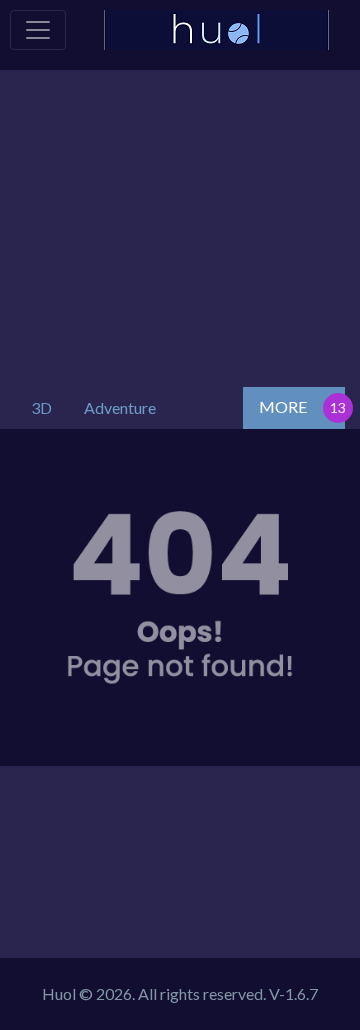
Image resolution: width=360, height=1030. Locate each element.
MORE (283, 406)
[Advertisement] (180, 223)
